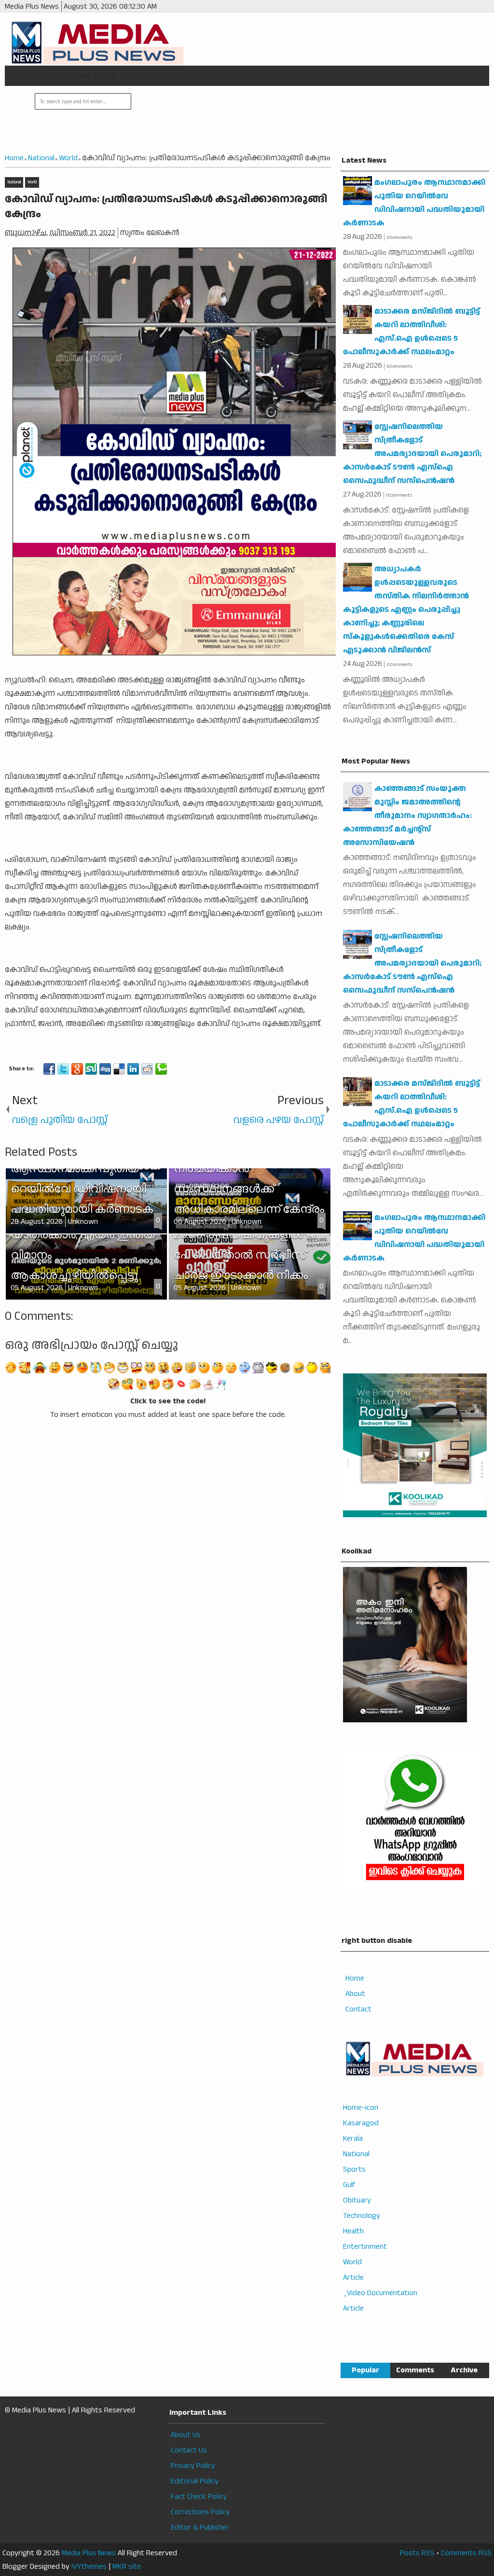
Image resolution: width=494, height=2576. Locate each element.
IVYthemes (89, 2567)
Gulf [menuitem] (349, 2185)
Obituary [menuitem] (357, 2200)
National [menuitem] (356, 2154)
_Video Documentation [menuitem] (380, 2293)
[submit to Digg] (105, 1069)
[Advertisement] (309, 120)
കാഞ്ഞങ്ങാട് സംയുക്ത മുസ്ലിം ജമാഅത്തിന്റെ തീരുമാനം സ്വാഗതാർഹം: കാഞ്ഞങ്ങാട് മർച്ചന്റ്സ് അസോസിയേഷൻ (407, 816)
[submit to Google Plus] (77, 1069)
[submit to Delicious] (119, 1069)
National (14, 182)
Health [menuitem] (353, 2231)
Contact (358, 2009)
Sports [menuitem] (354, 2169)
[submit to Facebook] (49, 1069)
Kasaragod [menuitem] (361, 2123)
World (32, 182)
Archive (464, 2370)
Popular (365, 2370)
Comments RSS (466, 2553)
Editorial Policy (195, 2481)
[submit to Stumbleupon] (91, 1069)
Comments (415, 2370)
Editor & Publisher (200, 2528)
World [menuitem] (352, 2262)
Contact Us (189, 2450)
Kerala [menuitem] (353, 2139)
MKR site (127, 2567)
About (355, 1994)
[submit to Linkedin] (133, 1069)
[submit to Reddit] (147, 1069)
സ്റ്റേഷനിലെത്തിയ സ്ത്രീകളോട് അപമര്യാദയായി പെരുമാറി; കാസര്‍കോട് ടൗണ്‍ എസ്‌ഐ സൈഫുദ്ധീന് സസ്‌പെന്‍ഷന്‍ (412, 454)
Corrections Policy (200, 2512)
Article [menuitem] (353, 2278)
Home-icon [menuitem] (361, 2108)
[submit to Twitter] (63, 1069)
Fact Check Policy (199, 2497)
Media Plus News (89, 2553)
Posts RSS (417, 2553)
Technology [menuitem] (362, 2216)
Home (355, 1978)
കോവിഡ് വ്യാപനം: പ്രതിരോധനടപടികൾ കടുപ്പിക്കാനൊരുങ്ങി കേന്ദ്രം (166, 207)
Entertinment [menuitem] (365, 2247)
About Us (186, 2435)
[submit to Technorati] (161, 1069)
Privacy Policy (193, 2466)
